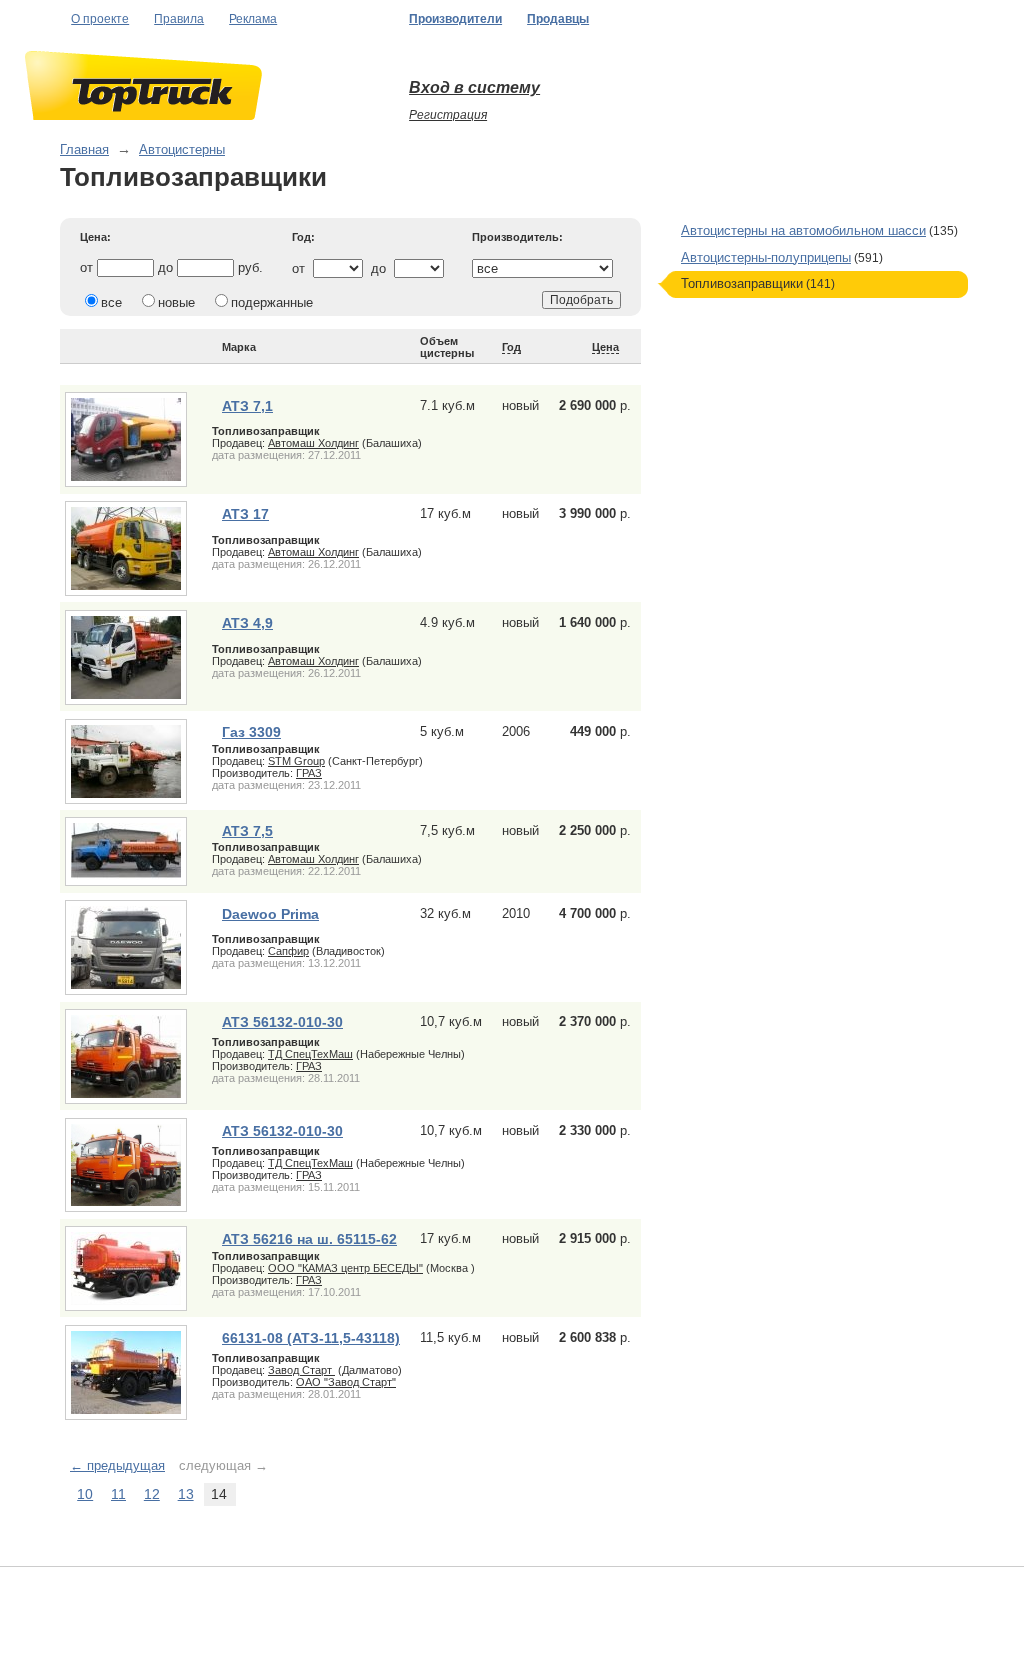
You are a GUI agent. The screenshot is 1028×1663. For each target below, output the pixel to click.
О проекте (100, 19)
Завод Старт (301, 1370)
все (111, 302)
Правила (179, 19)
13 (186, 1494)
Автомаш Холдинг (313, 443)
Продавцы (558, 19)
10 (85, 1494)
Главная (84, 149)
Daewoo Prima (270, 914)
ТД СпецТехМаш (310, 1054)
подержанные (272, 302)
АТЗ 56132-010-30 (282, 1022)
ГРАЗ (309, 773)
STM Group (296, 761)
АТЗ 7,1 (247, 406)
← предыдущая (117, 1465)
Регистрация (448, 115)
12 (152, 1494)
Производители (455, 19)
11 (118, 1494)
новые (176, 302)
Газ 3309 (251, 732)
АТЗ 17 (245, 514)
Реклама (253, 19)
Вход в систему (474, 87)
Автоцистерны (182, 149)
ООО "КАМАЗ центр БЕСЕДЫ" (345, 1268)
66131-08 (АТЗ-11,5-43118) (311, 1338)
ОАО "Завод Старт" (346, 1382)
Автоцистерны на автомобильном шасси (803, 230)
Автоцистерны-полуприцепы (766, 257)
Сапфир (288, 951)
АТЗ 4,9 (247, 623)
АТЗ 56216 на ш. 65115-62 (309, 1239)
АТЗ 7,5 (247, 831)
